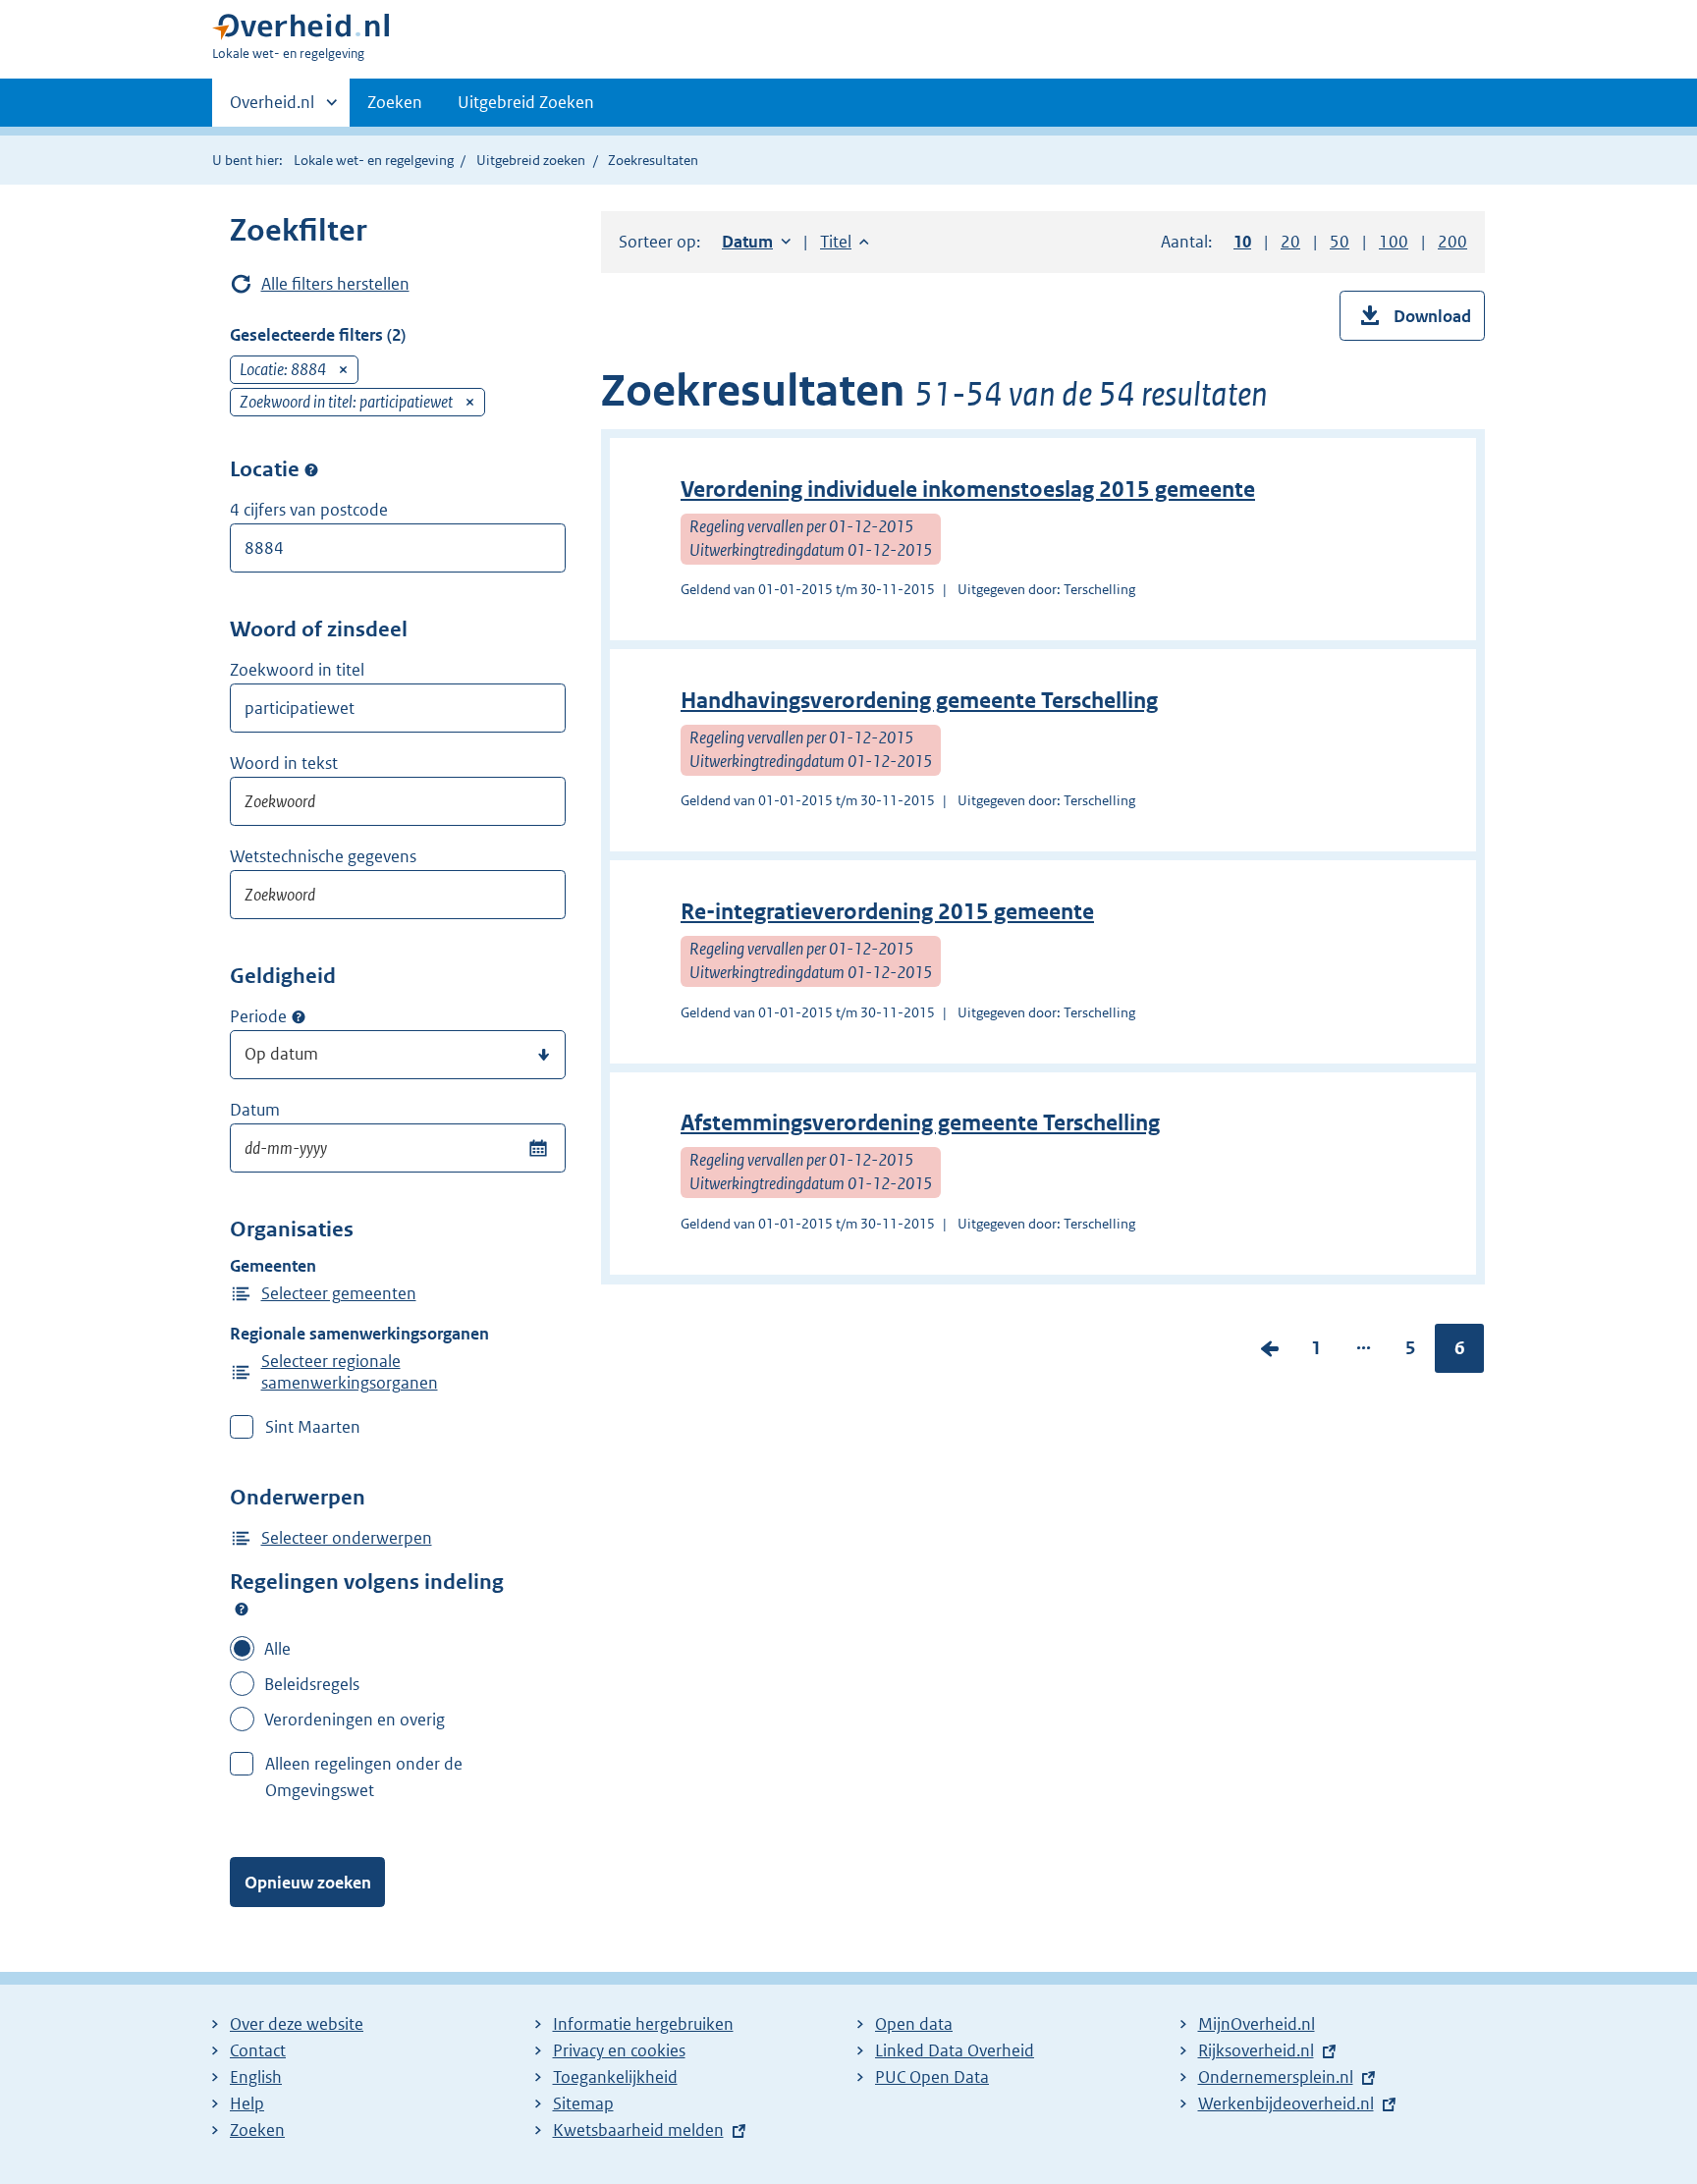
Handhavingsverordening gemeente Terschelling (919, 701)
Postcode (311, 469)
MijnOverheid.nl (1257, 2024)
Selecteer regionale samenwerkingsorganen (350, 1372)
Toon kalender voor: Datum (538, 1148)
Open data (914, 2024)
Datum (255, 1110)
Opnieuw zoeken (308, 1883)
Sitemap (583, 2103)
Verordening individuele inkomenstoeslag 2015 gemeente (968, 490)
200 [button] (1452, 242)
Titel (845, 242)
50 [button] (1340, 242)
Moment (299, 1017)
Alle (277, 1649)
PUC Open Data (932, 2077)
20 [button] (1290, 242)
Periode (258, 1016)
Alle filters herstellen (335, 284)
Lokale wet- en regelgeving (374, 160)
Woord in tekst (284, 763)
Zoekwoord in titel (297, 670)
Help (247, 2103)
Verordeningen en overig (355, 1720)
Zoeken (395, 102)
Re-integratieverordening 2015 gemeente (887, 912)
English (256, 2077)
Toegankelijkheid (615, 2077)
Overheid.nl (272, 109)
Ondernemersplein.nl (1276, 2077)
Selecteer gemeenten (339, 1293)
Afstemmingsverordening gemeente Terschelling (920, 1123)
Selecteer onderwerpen (347, 1538)
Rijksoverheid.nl (1256, 2050)
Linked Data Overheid (955, 2050)
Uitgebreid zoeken (531, 160)
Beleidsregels (312, 1684)
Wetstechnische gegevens (323, 856)
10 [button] (1242, 242)
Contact (258, 2050)
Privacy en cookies (619, 2050)
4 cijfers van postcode (309, 510)
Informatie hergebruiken (643, 2024)
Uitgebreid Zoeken (526, 102)
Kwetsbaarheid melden (638, 2130)
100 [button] (1394, 242)
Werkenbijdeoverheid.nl (1286, 2103)
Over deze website (297, 2024)
